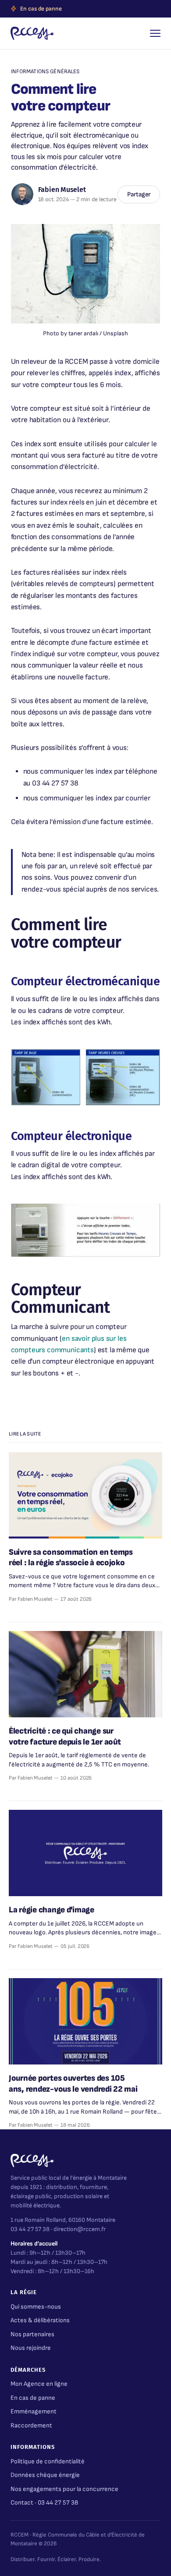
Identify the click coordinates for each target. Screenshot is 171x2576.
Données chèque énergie (45, 2475)
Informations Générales (45, 71)
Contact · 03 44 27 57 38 (44, 2503)
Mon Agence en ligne (39, 2384)
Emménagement (34, 2411)
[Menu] (155, 33)
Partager (139, 194)
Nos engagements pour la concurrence (64, 2489)
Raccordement (31, 2425)
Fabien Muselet (62, 190)
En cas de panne (41, 9)
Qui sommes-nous (36, 2307)
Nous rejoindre (31, 2348)
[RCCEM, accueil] (32, 33)
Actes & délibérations (40, 2320)
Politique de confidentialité (48, 2461)
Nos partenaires (32, 2334)
